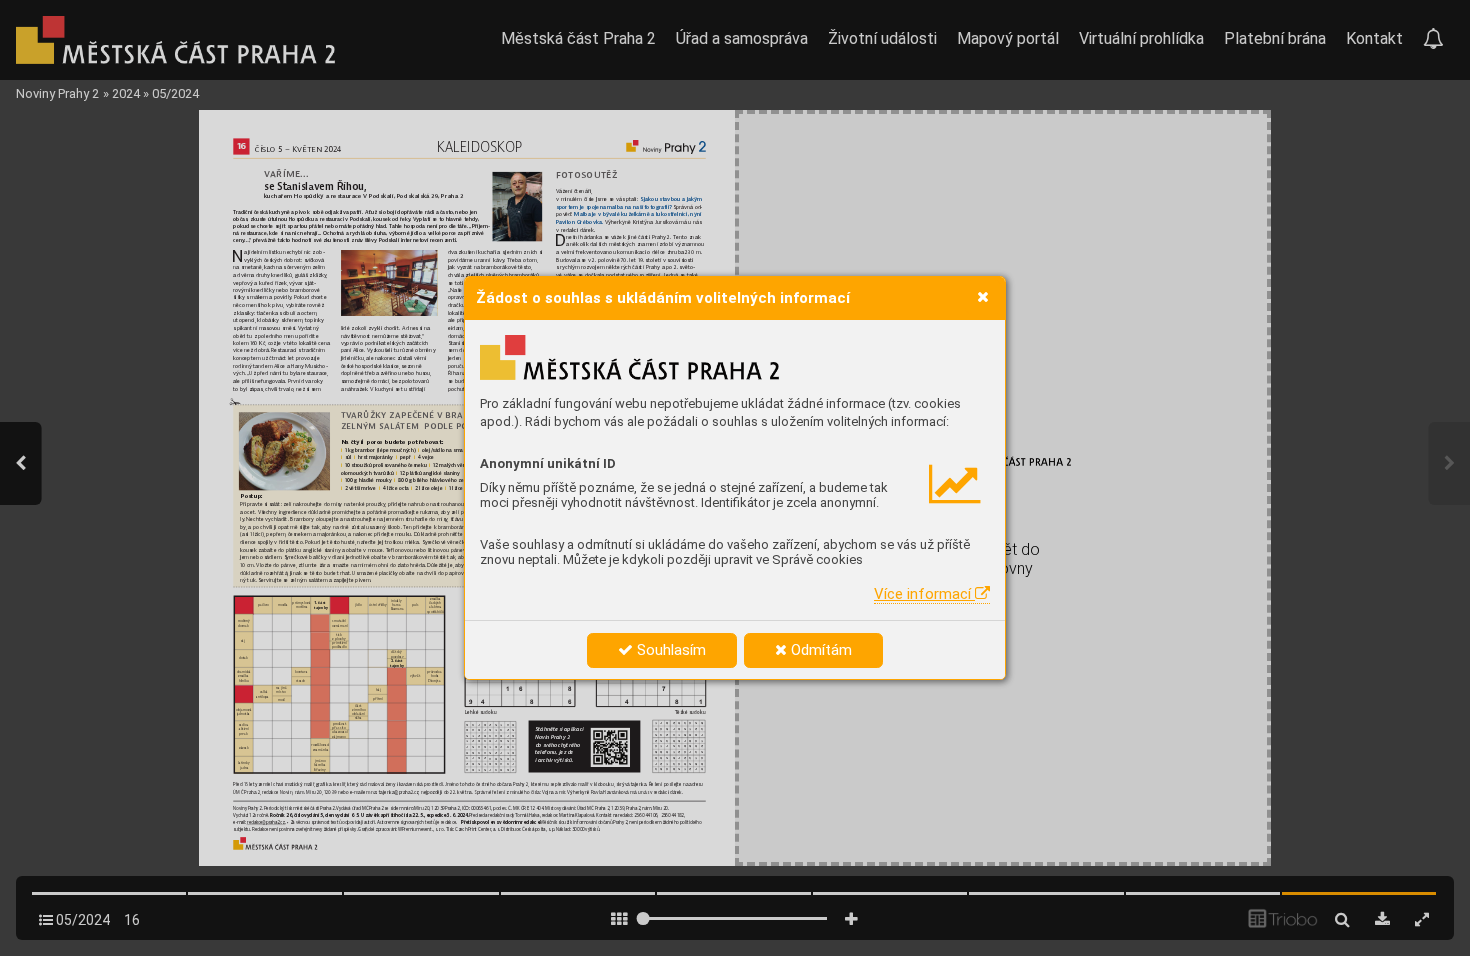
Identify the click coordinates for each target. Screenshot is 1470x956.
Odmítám (819, 650)
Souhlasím (669, 650)
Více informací (924, 594)
